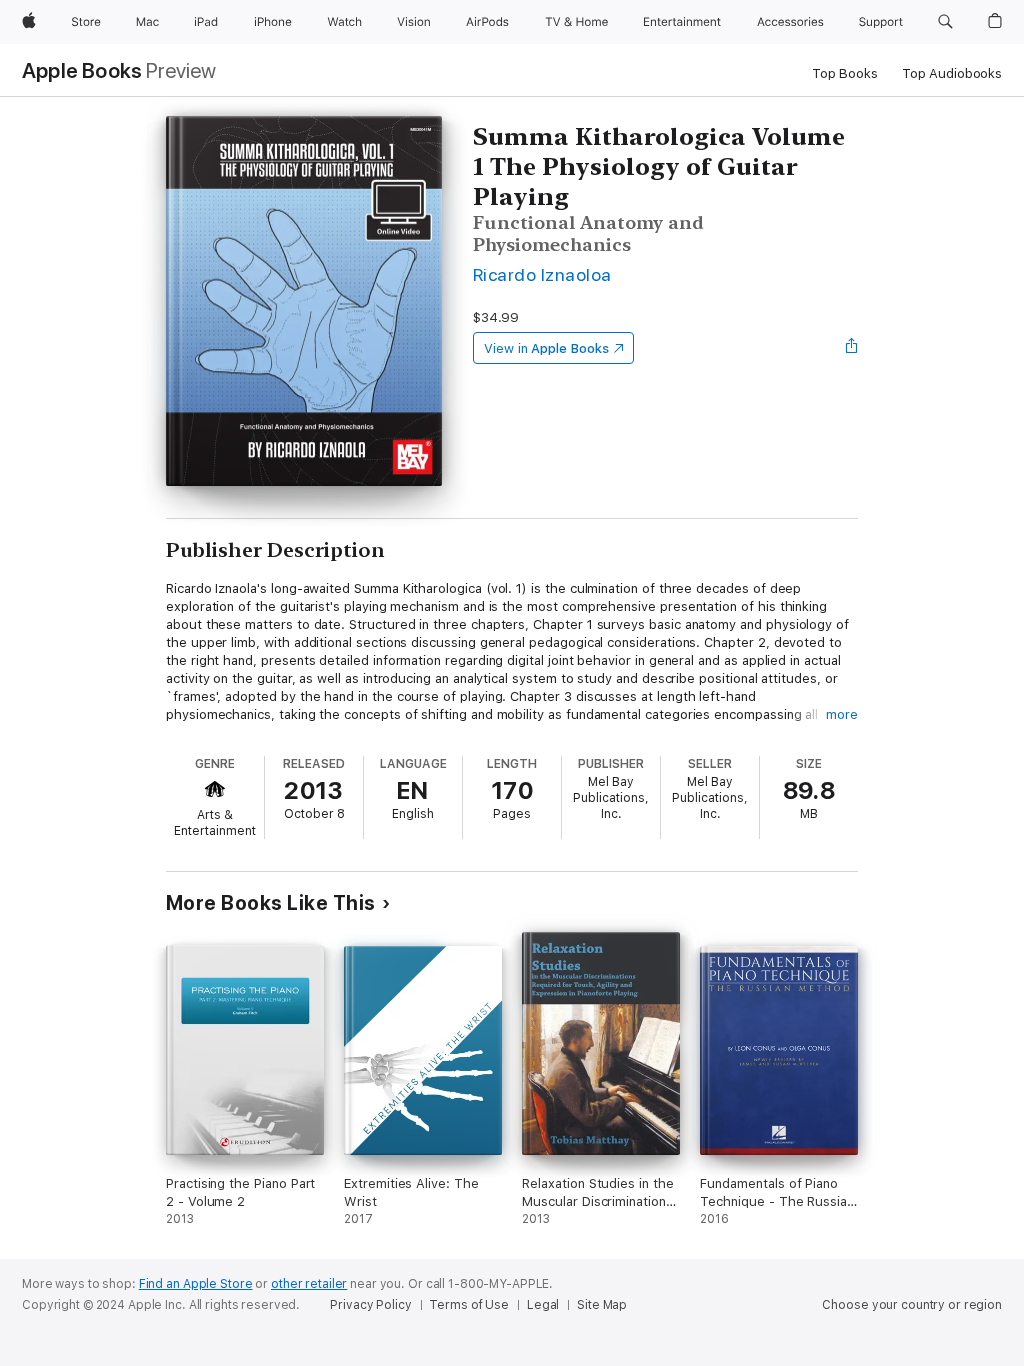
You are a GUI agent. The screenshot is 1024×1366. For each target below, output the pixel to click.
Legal (543, 1305)
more (842, 714)
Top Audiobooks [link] (952, 73)
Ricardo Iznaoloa (542, 274)
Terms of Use (469, 1305)
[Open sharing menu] (852, 348)
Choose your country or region (912, 1305)
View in (546, 348)
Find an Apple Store (196, 1284)
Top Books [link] (845, 73)
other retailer (309, 1284)
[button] (945, 22)
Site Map (602, 1305)
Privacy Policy (370, 1305)
